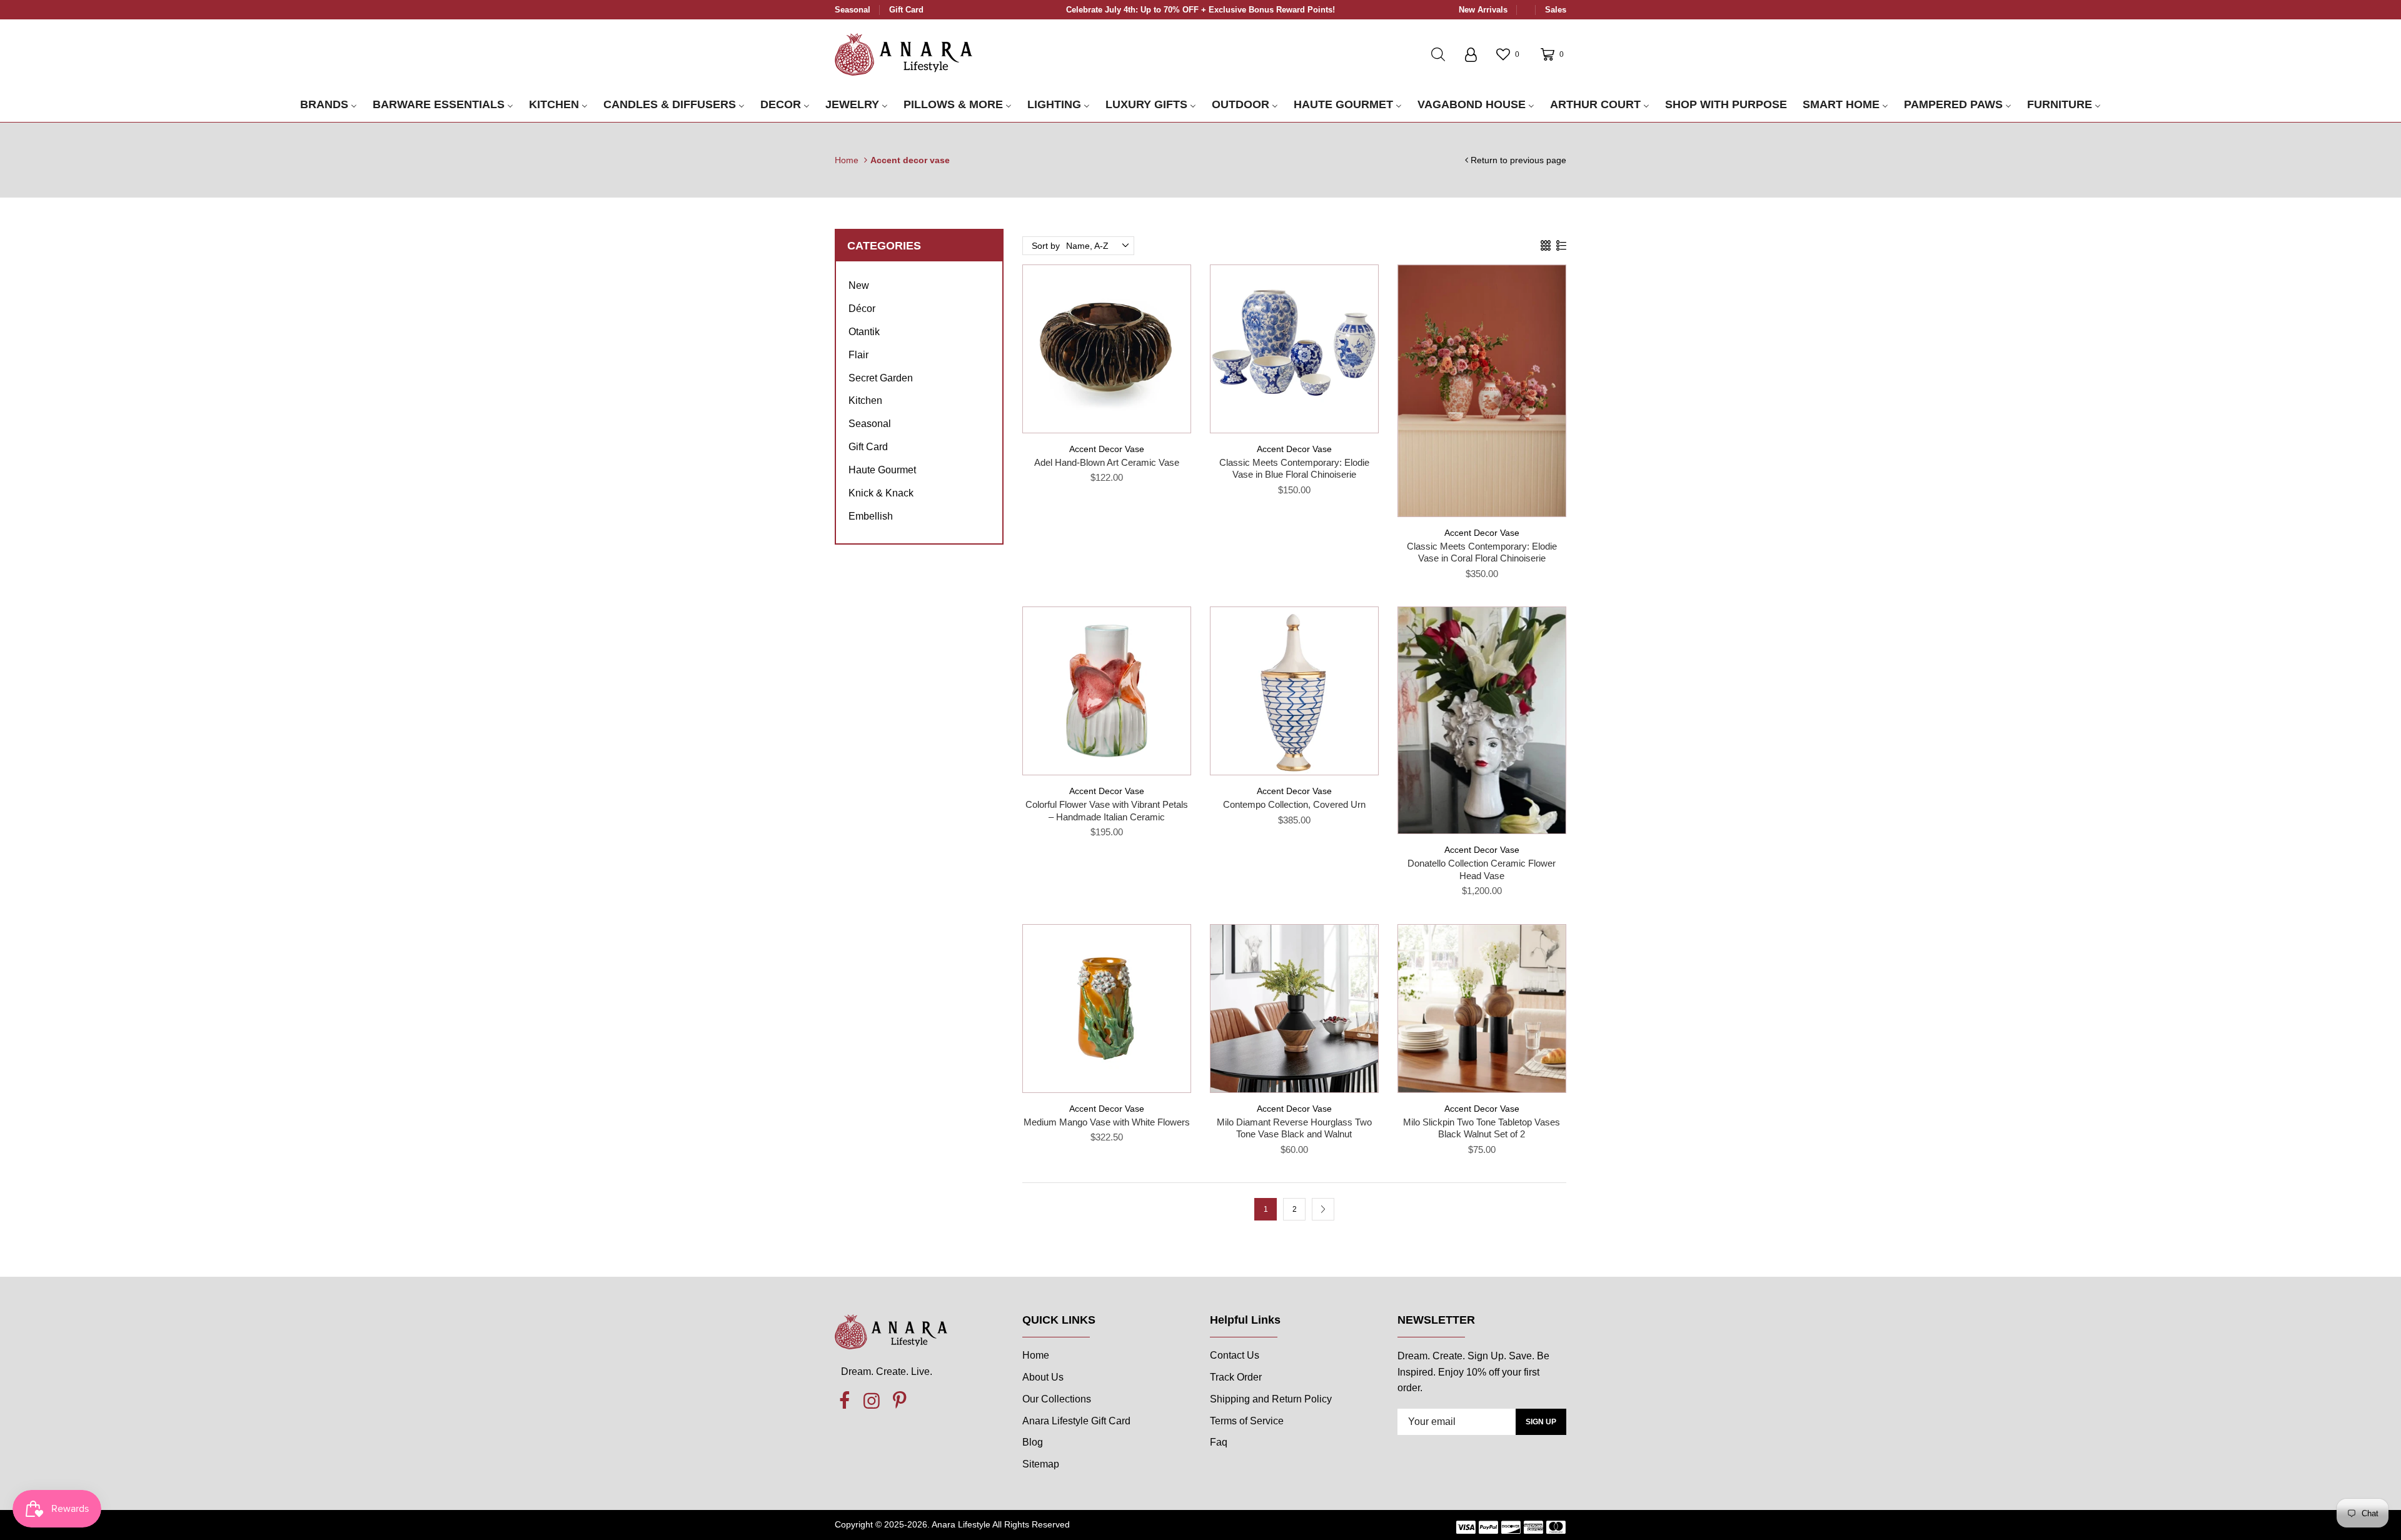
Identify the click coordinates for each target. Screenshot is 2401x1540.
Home (847, 160)
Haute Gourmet (882, 470)
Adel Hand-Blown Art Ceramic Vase (1107, 462)
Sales (1556, 10)
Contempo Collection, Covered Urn (1294, 804)
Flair (858, 355)
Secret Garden (881, 378)
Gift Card (906, 10)
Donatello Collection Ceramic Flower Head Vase (1482, 869)
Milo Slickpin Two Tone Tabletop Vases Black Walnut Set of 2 (1482, 1128)
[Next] (1323, 1209)
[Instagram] (872, 1401)
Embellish (871, 516)
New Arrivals (1483, 10)
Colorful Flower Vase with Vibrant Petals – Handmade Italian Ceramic (1107, 811)
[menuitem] (329, 105)
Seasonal (853, 10)
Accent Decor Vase (1107, 449)
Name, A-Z (1087, 246)
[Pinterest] (899, 1401)
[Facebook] (844, 1401)
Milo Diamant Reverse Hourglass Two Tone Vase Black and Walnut (1294, 1128)
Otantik (864, 332)
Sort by (1046, 246)
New (859, 285)
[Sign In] (1471, 54)
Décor (862, 309)
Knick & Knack (881, 493)
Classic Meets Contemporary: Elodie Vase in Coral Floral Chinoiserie (1482, 552)
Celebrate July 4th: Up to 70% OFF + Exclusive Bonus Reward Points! (1200, 10)
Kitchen (865, 400)
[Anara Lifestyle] (904, 54)
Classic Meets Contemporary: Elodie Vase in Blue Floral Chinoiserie (1294, 469)
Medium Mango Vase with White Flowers (1107, 1122)
